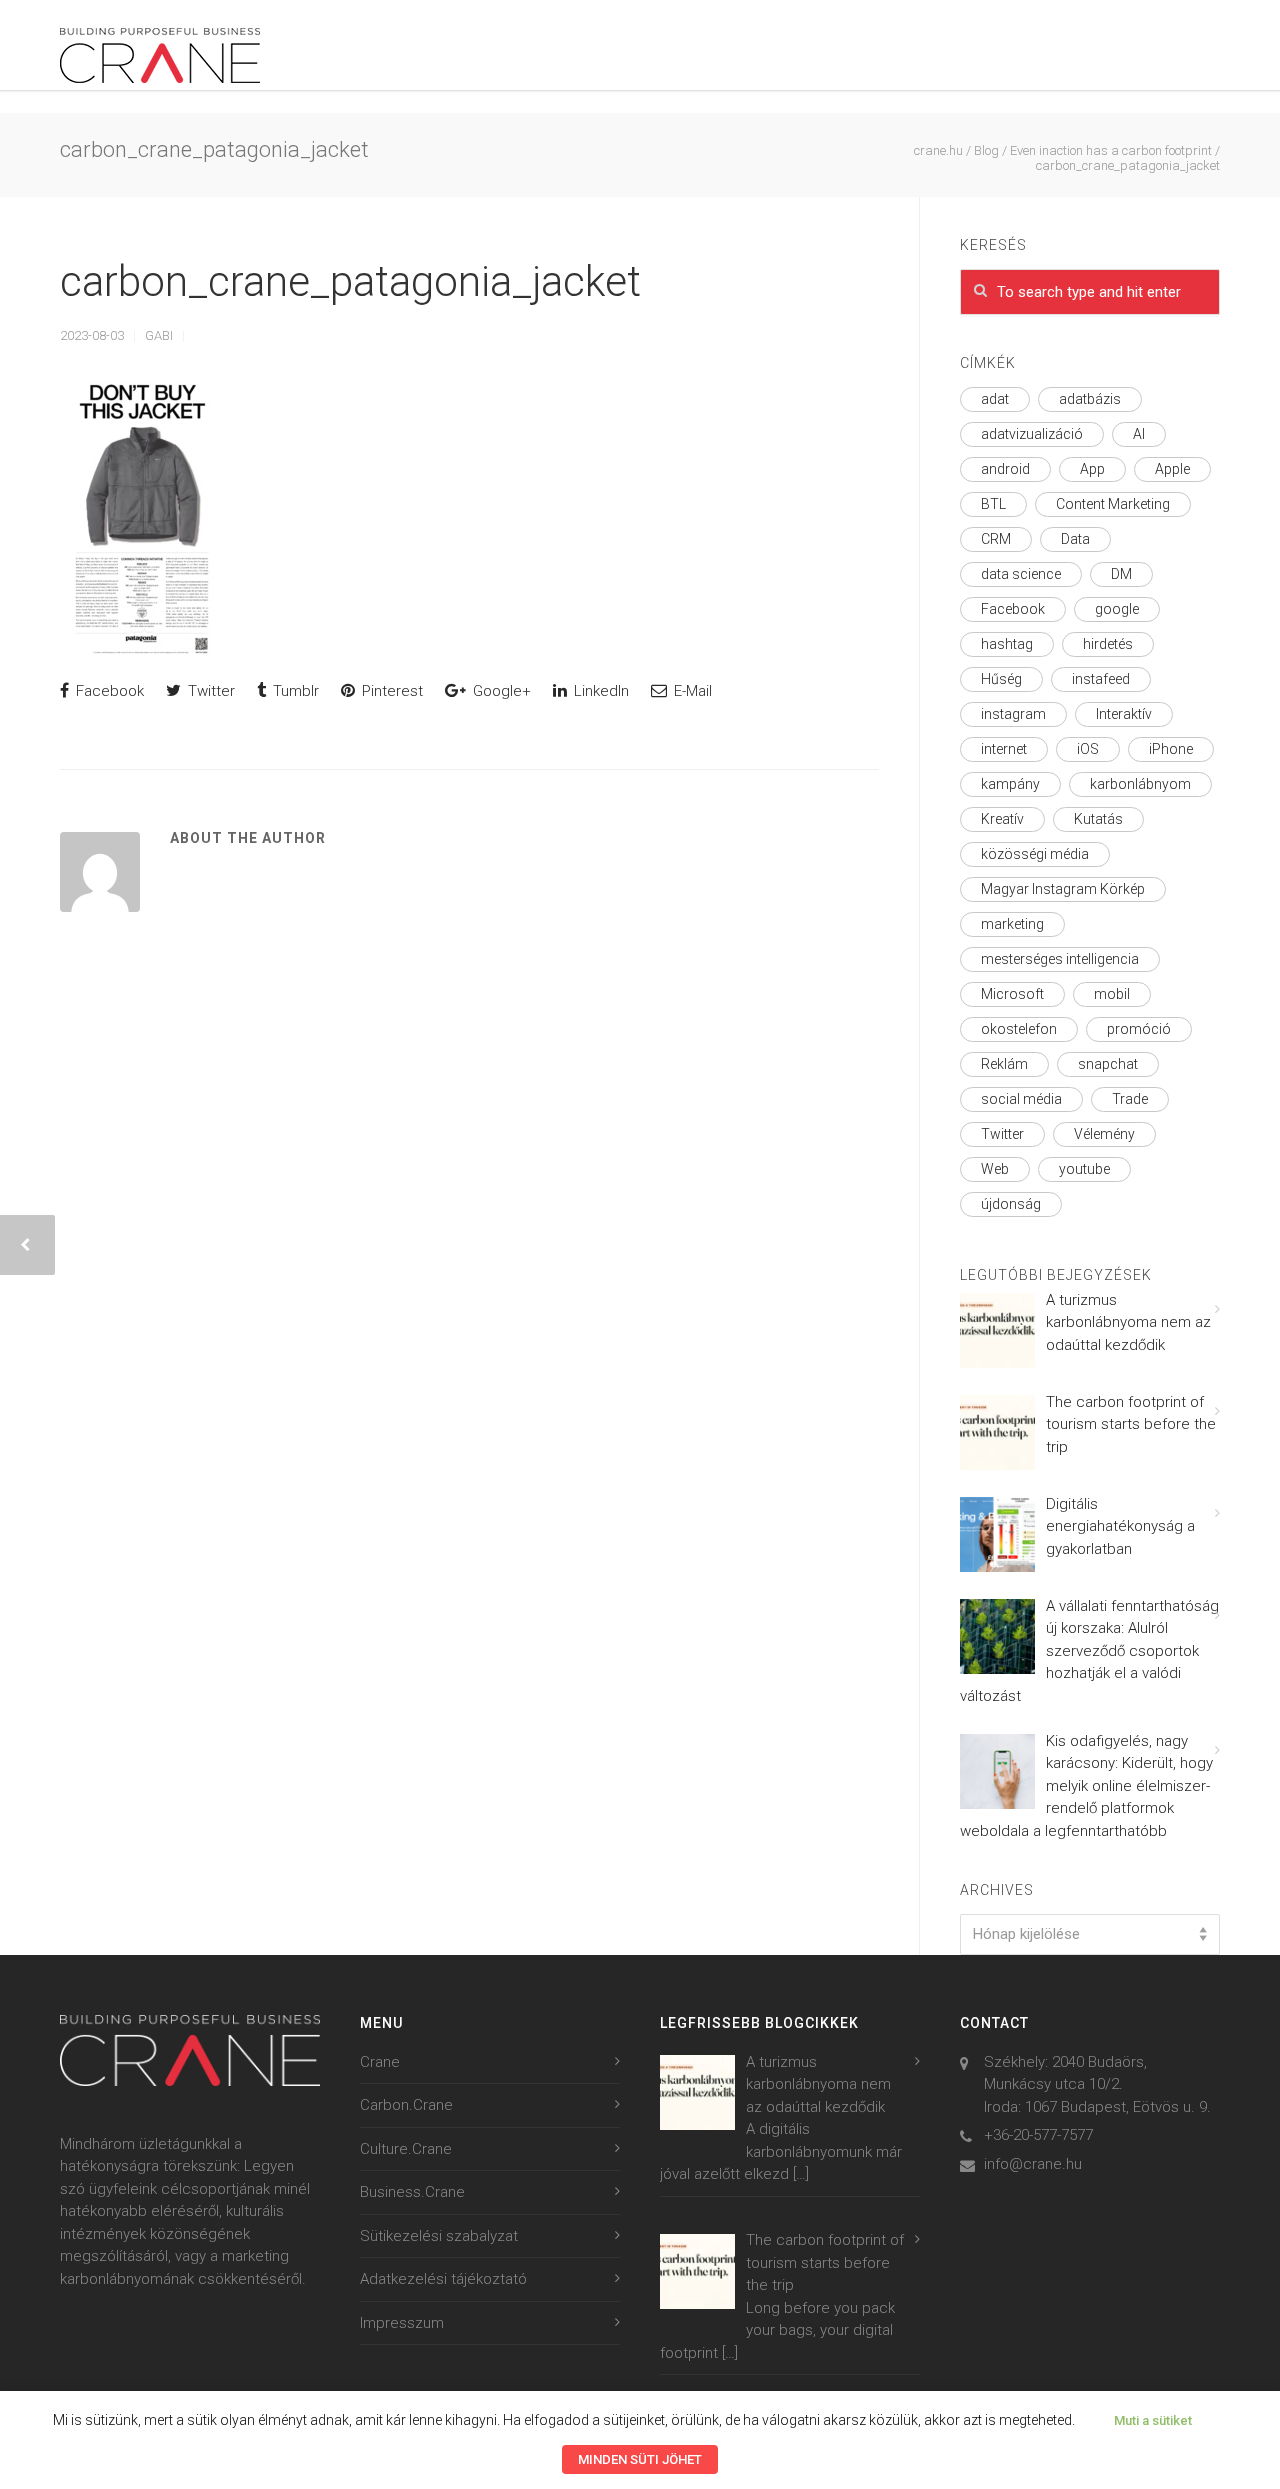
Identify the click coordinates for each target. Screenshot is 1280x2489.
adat (995, 399)
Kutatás (1098, 819)
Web (995, 1169)
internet (1004, 749)
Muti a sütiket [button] (1153, 2420)
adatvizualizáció (1032, 434)
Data (1075, 539)
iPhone (1171, 749)
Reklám (1004, 1064)
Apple (1172, 469)
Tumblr (294, 691)
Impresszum (402, 2323)
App (1092, 469)
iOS (1088, 749)
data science (1021, 574)
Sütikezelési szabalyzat (439, 2236)
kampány (1010, 784)
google (1117, 609)
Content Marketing (1113, 504)
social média (1021, 1099)
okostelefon (1019, 1029)
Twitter (209, 691)
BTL (993, 504)
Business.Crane (412, 2192)
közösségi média (1035, 854)
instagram (1013, 714)
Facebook (108, 691)
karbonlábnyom (1140, 784)
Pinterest (390, 691)
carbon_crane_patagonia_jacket (350, 281)
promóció (1139, 1029)
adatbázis (1090, 399)
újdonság (1011, 1204)
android (1005, 469)
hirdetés (1108, 644)
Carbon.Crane (406, 2105)
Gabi (159, 335)
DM (1121, 574)
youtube (1084, 1169)
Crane (380, 2062)
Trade (1130, 1099)
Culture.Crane (406, 2149)
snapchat (1108, 1064)
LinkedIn (599, 691)
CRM (996, 539)
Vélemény (1104, 1134)
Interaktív (1124, 714)
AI (1139, 434)
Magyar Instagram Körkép (1063, 889)
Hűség (1001, 679)
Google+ (500, 691)
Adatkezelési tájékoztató (443, 2279)
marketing (1012, 924)
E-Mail (691, 691)
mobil (1112, 994)
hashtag (1007, 644)
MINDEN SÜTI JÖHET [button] (640, 2459)
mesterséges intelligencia (1060, 959)
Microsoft (1012, 994)
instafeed (1101, 679)
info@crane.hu (1033, 2164)
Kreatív (1002, 819)
